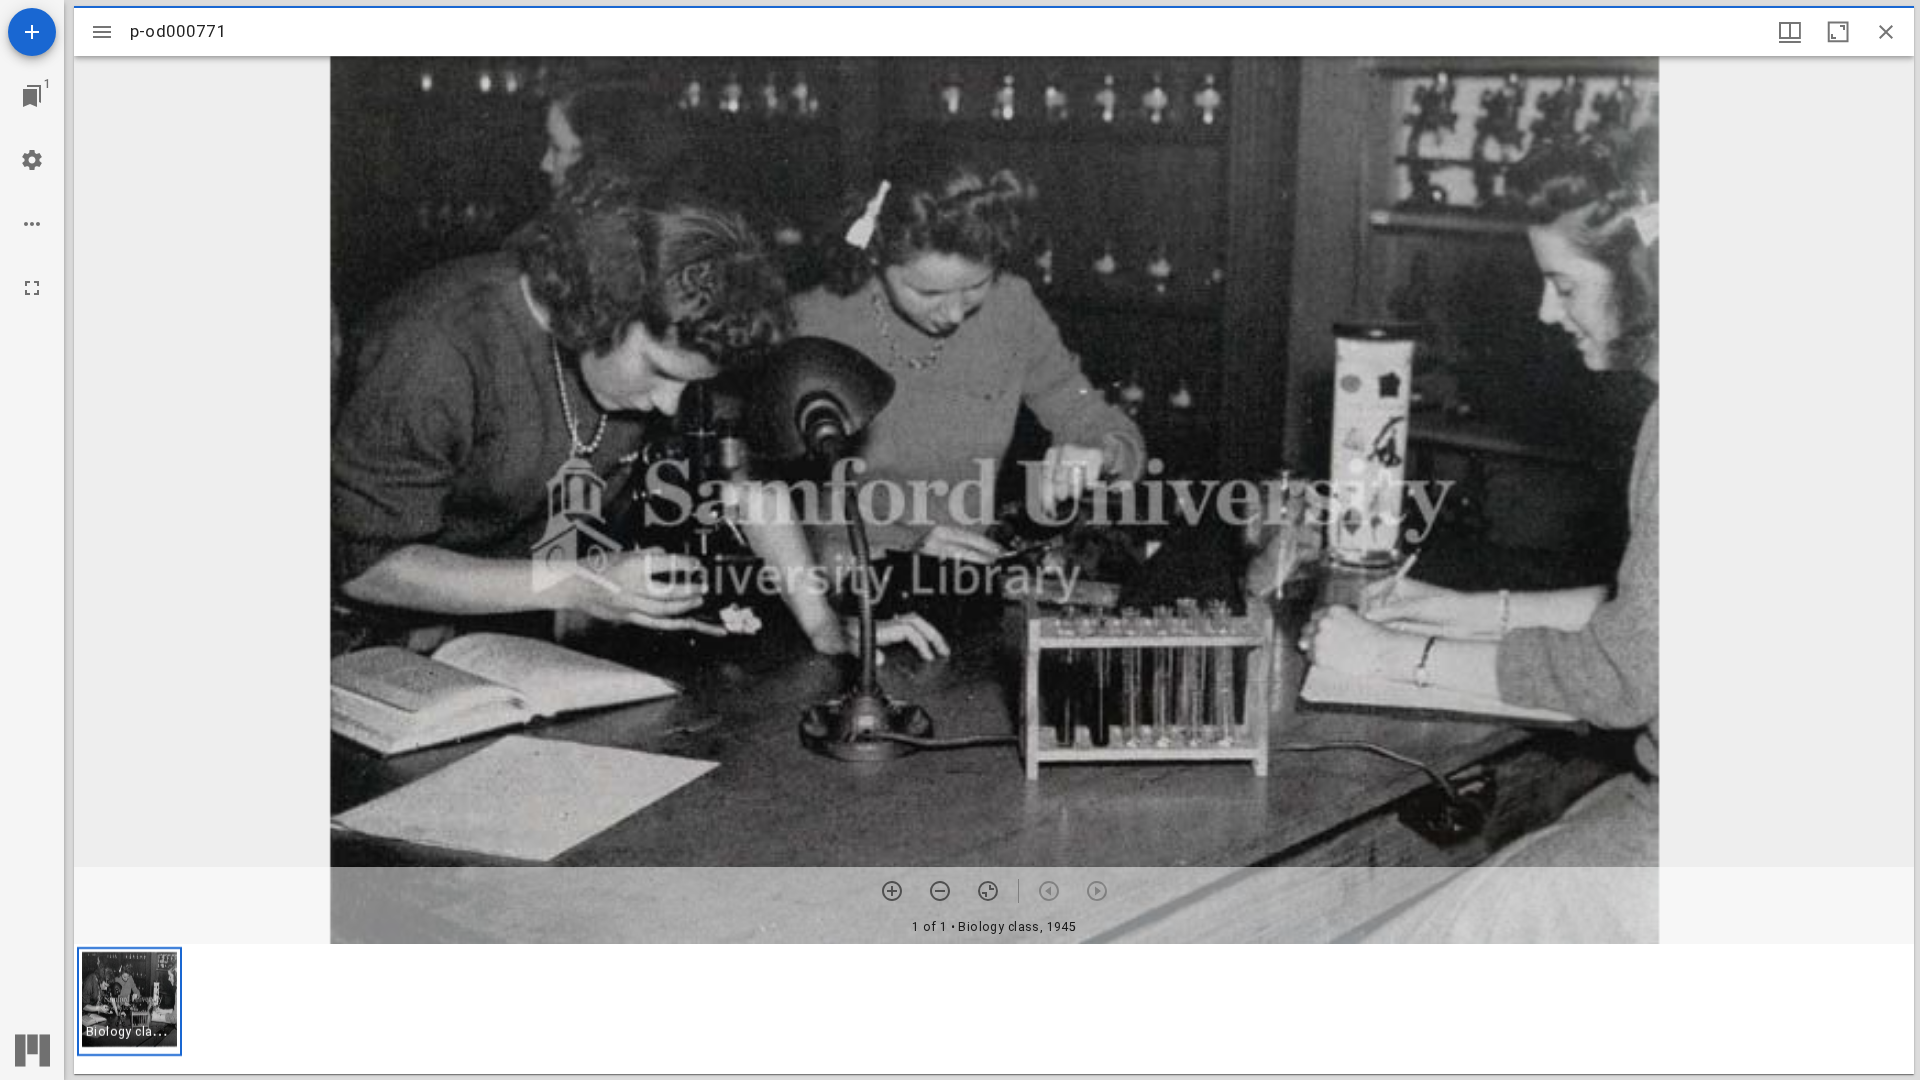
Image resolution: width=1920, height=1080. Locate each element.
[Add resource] (32, 32)
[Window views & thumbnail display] (1790, 32)
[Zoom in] (892, 891)
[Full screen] (32, 288)
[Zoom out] (940, 891)
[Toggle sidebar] (102, 32)
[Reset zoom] (988, 891)
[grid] (994, 1009)
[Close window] (1886, 32)
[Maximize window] (1838, 32)
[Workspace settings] (32, 160)
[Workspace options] (32, 224)
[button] (129, 1001)
